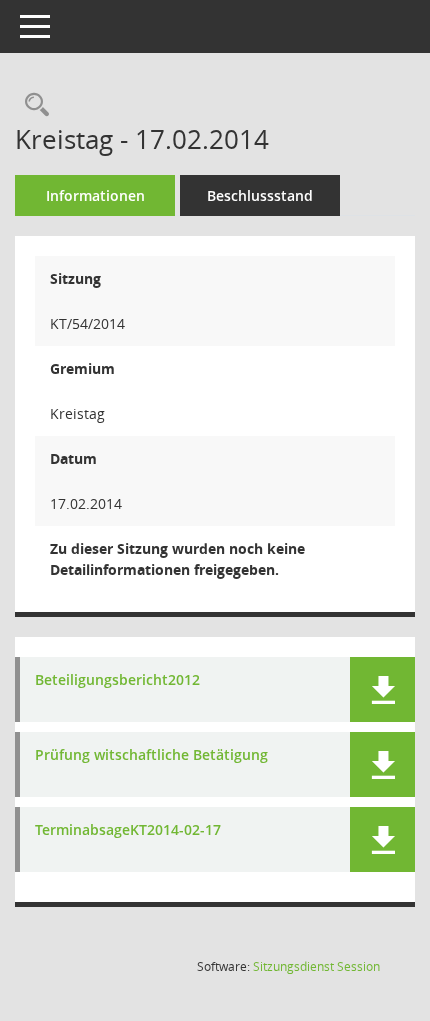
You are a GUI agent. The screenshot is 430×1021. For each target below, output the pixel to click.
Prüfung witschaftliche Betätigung (151, 755)
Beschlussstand (260, 195)
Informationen (95, 195)
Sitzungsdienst (316, 966)
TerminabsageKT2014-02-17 (128, 830)
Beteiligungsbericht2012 (117, 680)
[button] (382, 689)
